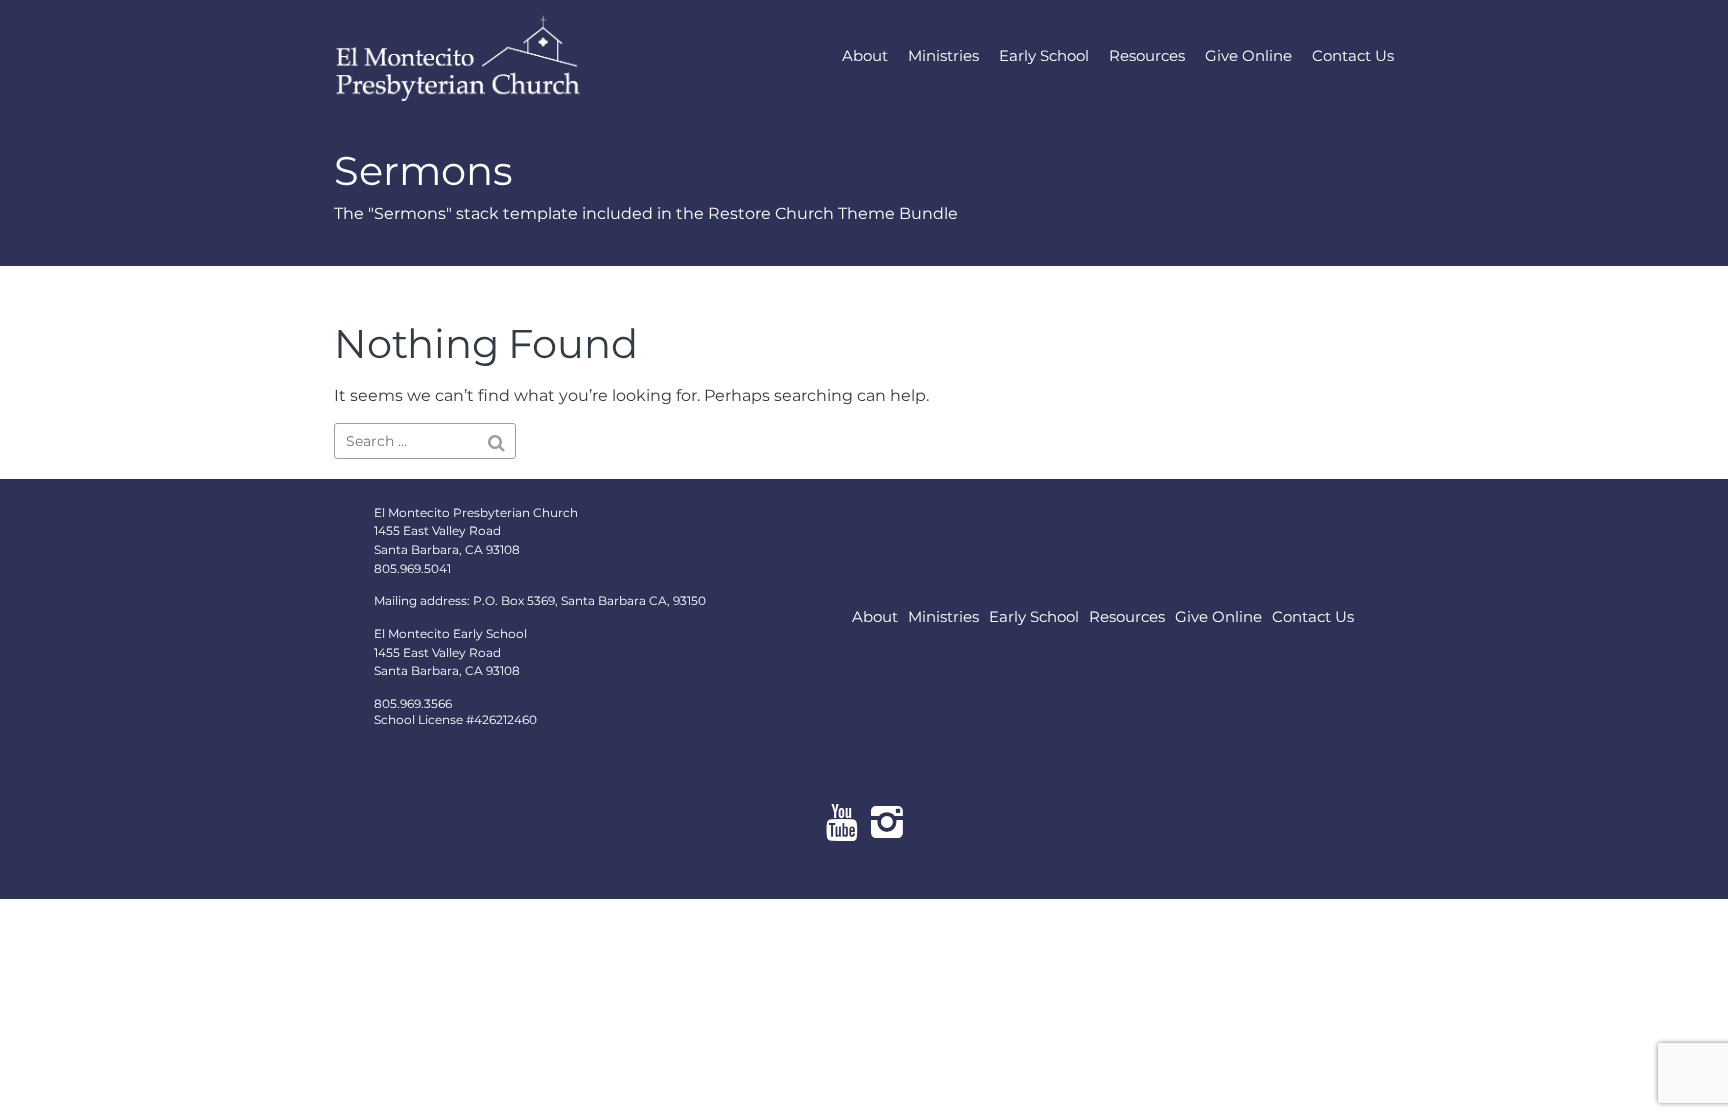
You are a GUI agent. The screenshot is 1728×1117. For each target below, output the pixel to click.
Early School (1044, 55)
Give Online (1248, 55)
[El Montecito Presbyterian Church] (494, 55)
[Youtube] (841, 822)
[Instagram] (886, 822)
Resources (1147, 55)
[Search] (496, 443)
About (865, 55)
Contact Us (1353, 55)
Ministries (943, 55)
